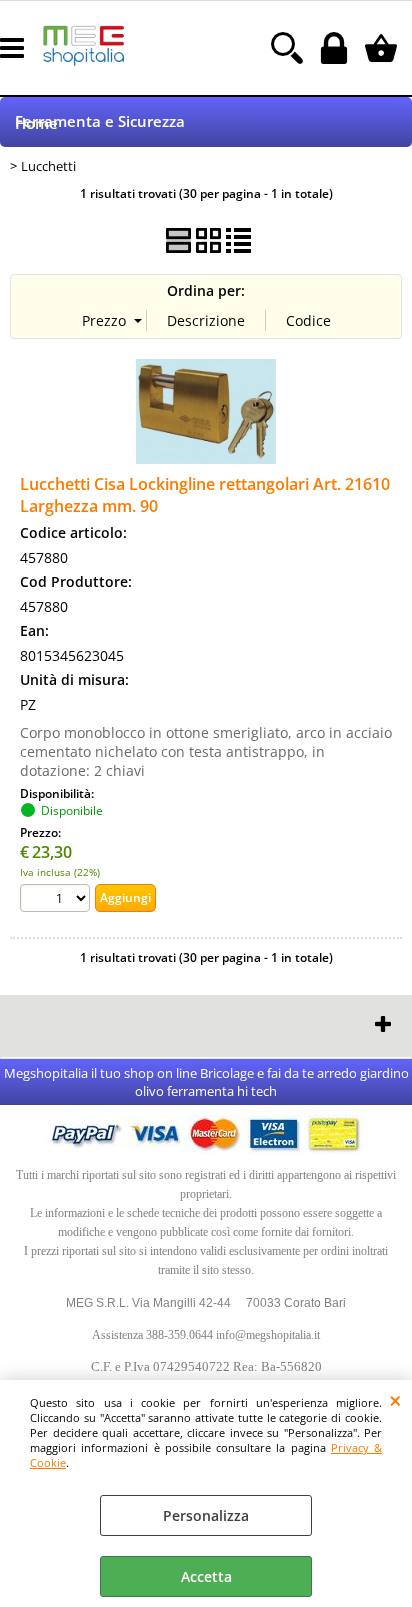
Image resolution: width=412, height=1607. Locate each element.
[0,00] (383, 48)
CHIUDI (395, 1400)
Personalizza (206, 1515)
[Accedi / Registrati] (336, 48)
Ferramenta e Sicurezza (100, 121)
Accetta (206, 1576)
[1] (57, 900)
